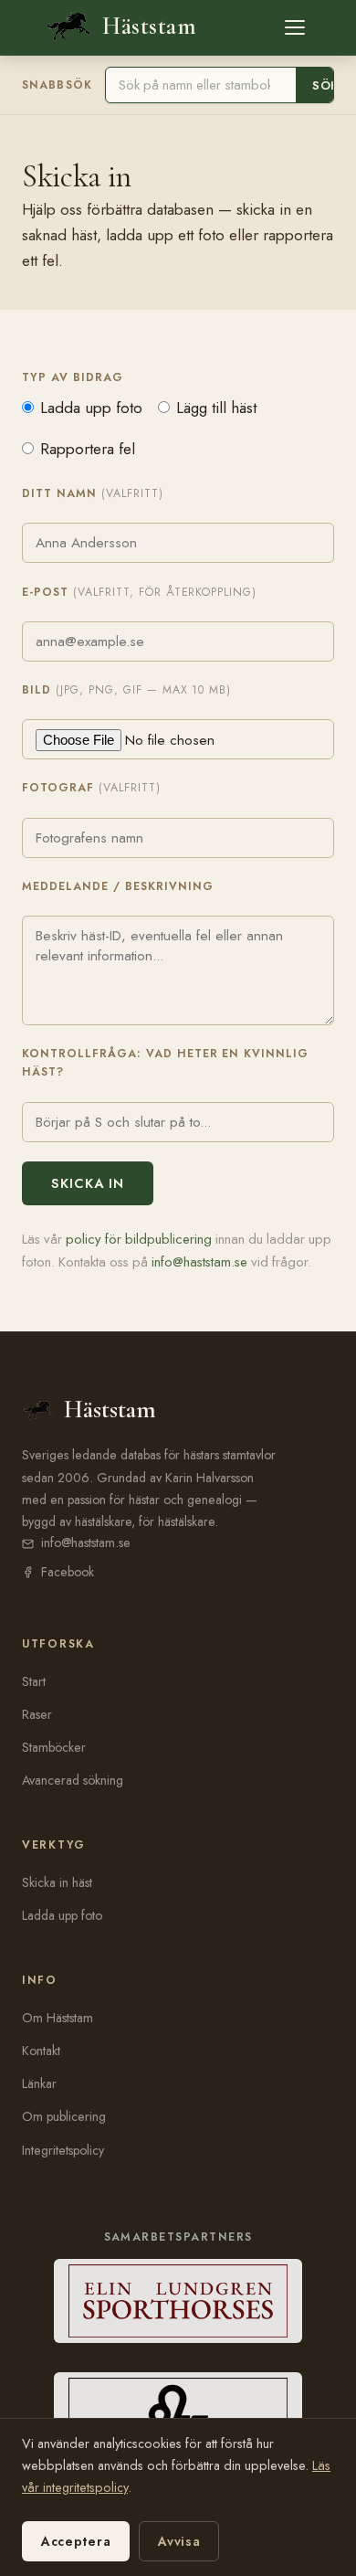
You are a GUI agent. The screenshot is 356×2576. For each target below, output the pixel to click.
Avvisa (179, 2541)
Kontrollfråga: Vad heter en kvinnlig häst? (165, 1063)
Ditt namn (93, 493)
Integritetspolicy (63, 2150)
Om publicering (64, 2116)
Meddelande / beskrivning (118, 886)
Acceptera (76, 2541)
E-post (139, 592)
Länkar (39, 2083)
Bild (126, 690)
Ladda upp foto (91, 408)
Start (34, 1681)
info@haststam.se (199, 1262)
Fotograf (91, 788)
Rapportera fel (88, 449)
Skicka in (88, 1183)
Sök (325, 85)
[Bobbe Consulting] (178, 2414)
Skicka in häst (57, 1882)
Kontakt (41, 2051)
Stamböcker (54, 1747)
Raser (37, 1714)
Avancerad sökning (73, 1780)
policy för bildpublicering (139, 1239)
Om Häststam (58, 2018)
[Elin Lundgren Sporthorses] (178, 2301)
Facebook (68, 1572)
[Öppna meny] (295, 27)
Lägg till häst (216, 408)
